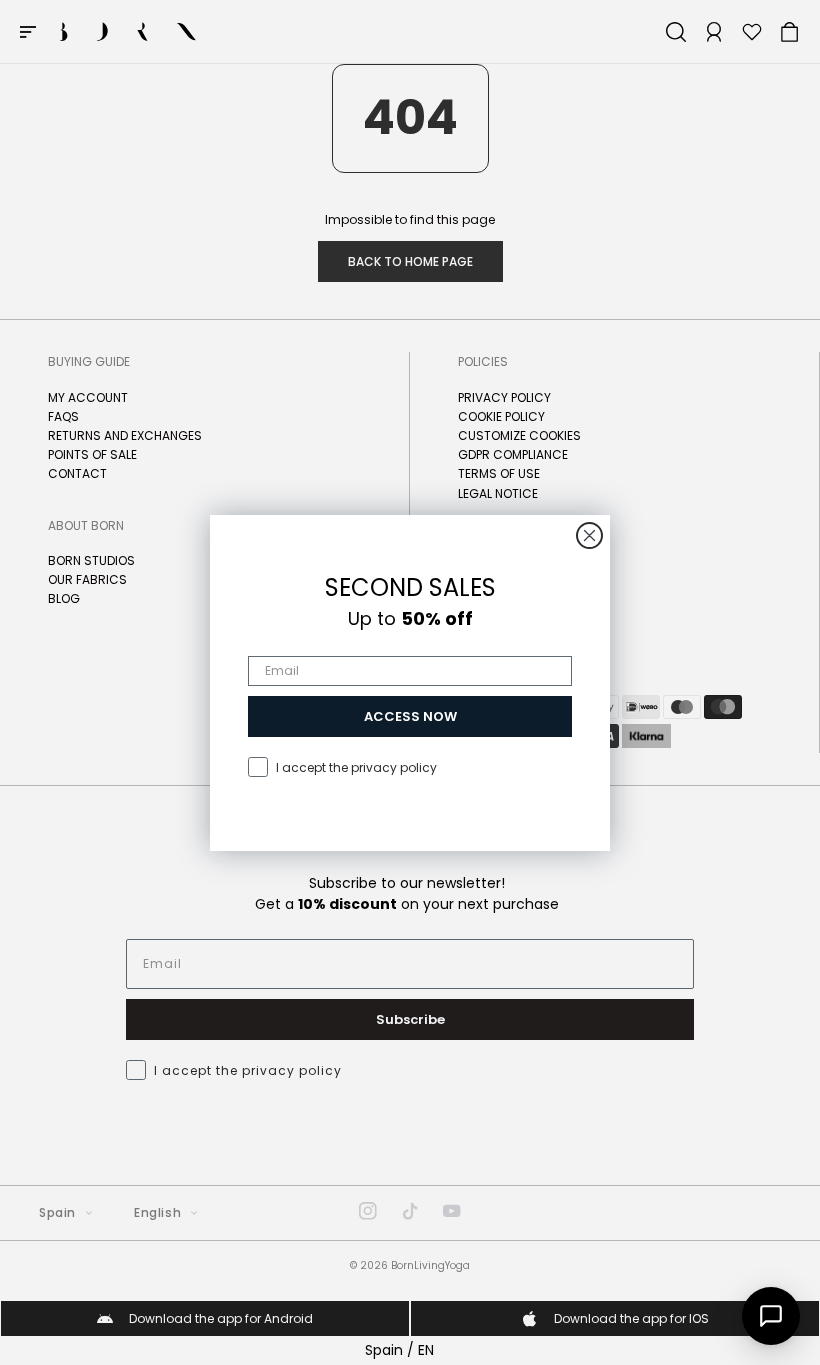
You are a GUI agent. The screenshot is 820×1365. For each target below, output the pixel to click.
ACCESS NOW (410, 716)
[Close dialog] (589, 535)
